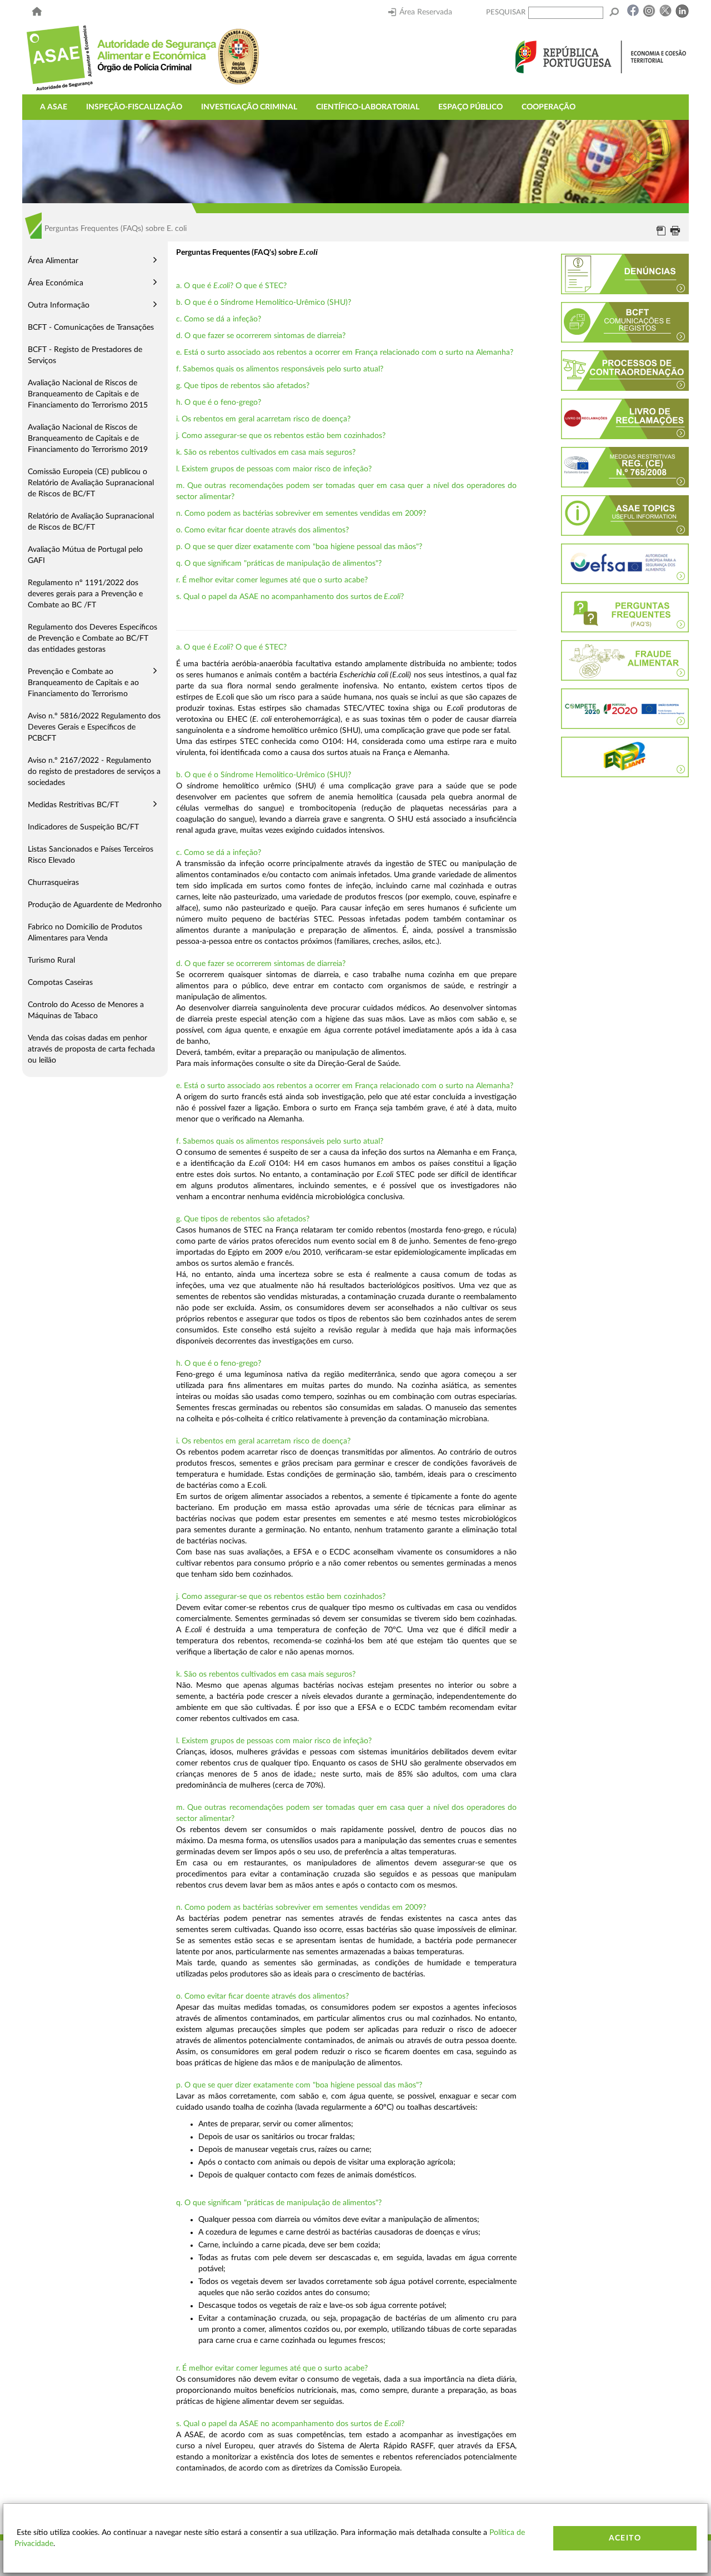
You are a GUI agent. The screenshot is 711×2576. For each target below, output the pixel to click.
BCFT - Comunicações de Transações (91, 328)
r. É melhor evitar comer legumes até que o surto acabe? (272, 580)
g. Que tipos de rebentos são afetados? (243, 386)
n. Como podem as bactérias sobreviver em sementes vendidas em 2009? (301, 514)
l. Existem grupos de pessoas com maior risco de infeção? (274, 469)
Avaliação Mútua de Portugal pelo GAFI (85, 555)
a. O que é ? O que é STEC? (231, 286)
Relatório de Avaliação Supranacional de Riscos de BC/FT (91, 522)
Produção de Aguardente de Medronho (95, 905)
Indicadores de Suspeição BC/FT (83, 827)
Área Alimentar (53, 261)
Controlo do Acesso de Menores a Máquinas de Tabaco (86, 1010)
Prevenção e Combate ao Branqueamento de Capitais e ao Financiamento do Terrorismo (83, 683)
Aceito (625, 2538)
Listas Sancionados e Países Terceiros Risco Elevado (91, 855)
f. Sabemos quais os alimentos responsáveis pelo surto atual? (280, 369)
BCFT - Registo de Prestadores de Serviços (85, 355)
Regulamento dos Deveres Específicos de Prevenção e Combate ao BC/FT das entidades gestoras (92, 638)
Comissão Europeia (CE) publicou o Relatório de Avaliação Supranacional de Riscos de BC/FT (91, 483)
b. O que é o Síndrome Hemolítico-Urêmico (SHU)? (264, 303)
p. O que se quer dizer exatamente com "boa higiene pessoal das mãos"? (299, 547)
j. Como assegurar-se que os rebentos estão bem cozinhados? (281, 436)
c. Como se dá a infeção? (219, 319)
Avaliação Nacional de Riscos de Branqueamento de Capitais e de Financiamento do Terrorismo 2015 (88, 394)
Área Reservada (426, 12)
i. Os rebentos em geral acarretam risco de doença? (263, 419)
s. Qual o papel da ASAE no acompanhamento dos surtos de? (290, 597)
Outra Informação (59, 305)
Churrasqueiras (53, 883)
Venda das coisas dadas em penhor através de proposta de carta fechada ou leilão (91, 1049)
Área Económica (56, 283)
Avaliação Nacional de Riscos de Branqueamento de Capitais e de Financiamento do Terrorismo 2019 (88, 439)
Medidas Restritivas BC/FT (73, 805)
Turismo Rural (51, 960)
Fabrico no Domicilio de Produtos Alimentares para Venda (85, 933)
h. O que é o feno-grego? (219, 402)
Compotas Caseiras (60, 983)
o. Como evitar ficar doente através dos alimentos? (262, 530)
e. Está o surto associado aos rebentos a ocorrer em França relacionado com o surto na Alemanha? (345, 353)
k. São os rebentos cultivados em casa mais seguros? (266, 452)
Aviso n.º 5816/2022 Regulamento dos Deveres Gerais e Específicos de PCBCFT (94, 727)
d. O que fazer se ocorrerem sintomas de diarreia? (261, 336)
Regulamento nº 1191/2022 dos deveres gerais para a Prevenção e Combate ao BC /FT (85, 594)
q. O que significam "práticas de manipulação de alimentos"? (279, 563)
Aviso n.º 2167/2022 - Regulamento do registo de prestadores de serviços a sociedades (94, 772)
